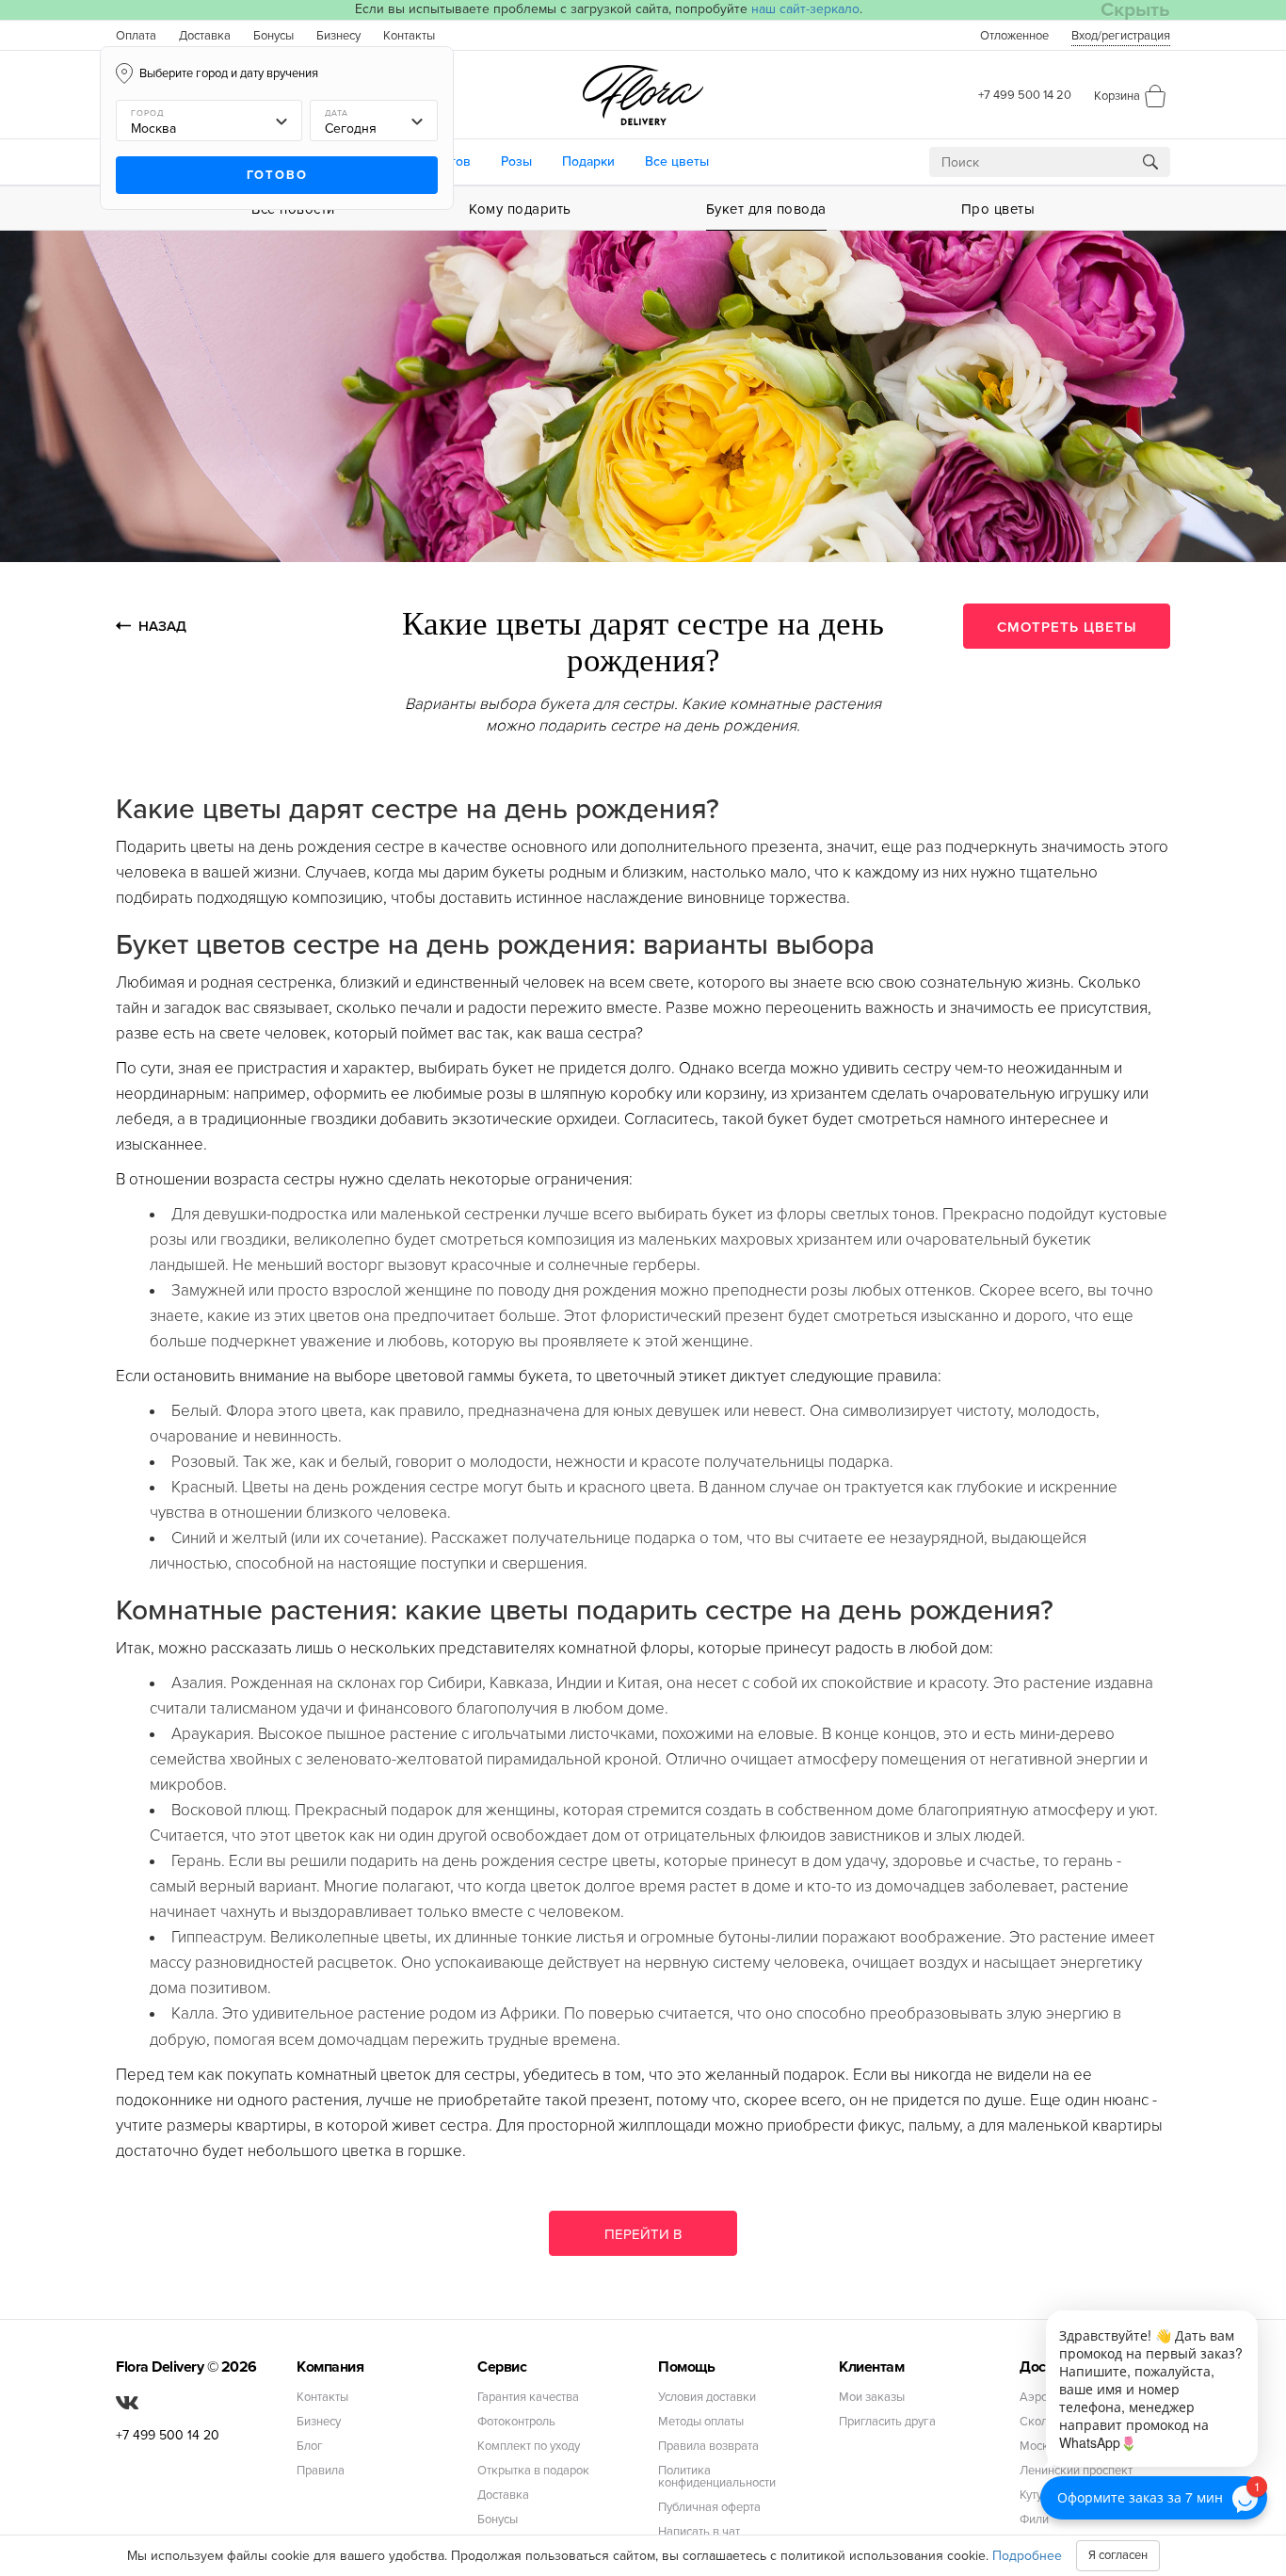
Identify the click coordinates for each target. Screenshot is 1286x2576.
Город (147, 113)
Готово (277, 175)
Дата (337, 113)
